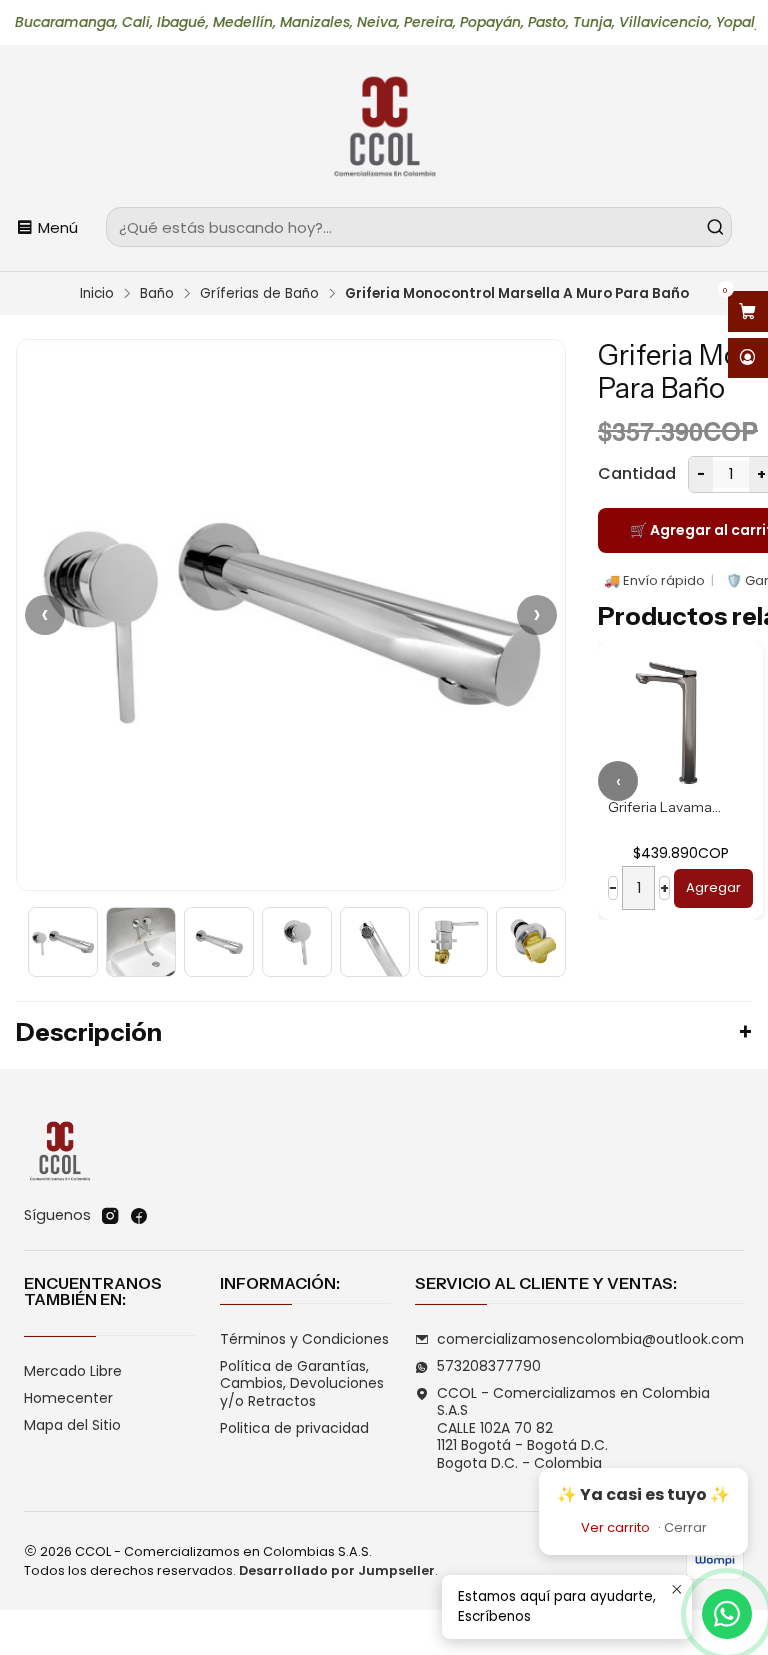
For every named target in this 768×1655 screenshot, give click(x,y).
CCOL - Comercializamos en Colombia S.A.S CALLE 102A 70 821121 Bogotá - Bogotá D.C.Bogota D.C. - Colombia (573, 1428)
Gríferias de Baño (259, 294)
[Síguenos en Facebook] (139, 1216)
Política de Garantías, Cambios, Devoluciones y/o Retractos (302, 1383)
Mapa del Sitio (72, 1425)
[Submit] (715, 227)
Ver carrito (615, 1527)
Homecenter (68, 1398)
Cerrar (685, 1527)
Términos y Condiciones (304, 1339)
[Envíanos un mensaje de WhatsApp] (727, 1614)
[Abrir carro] (748, 311)
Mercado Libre (73, 1371)
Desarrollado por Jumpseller (337, 1570)
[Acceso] (748, 358)
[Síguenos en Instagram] (110, 1216)
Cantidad (637, 473)
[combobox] (419, 227)
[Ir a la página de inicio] (384, 129)
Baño (157, 294)
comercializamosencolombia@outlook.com (590, 1339)
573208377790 (489, 1366)
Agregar (713, 887)
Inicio (97, 294)
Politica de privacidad (294, 1428)
